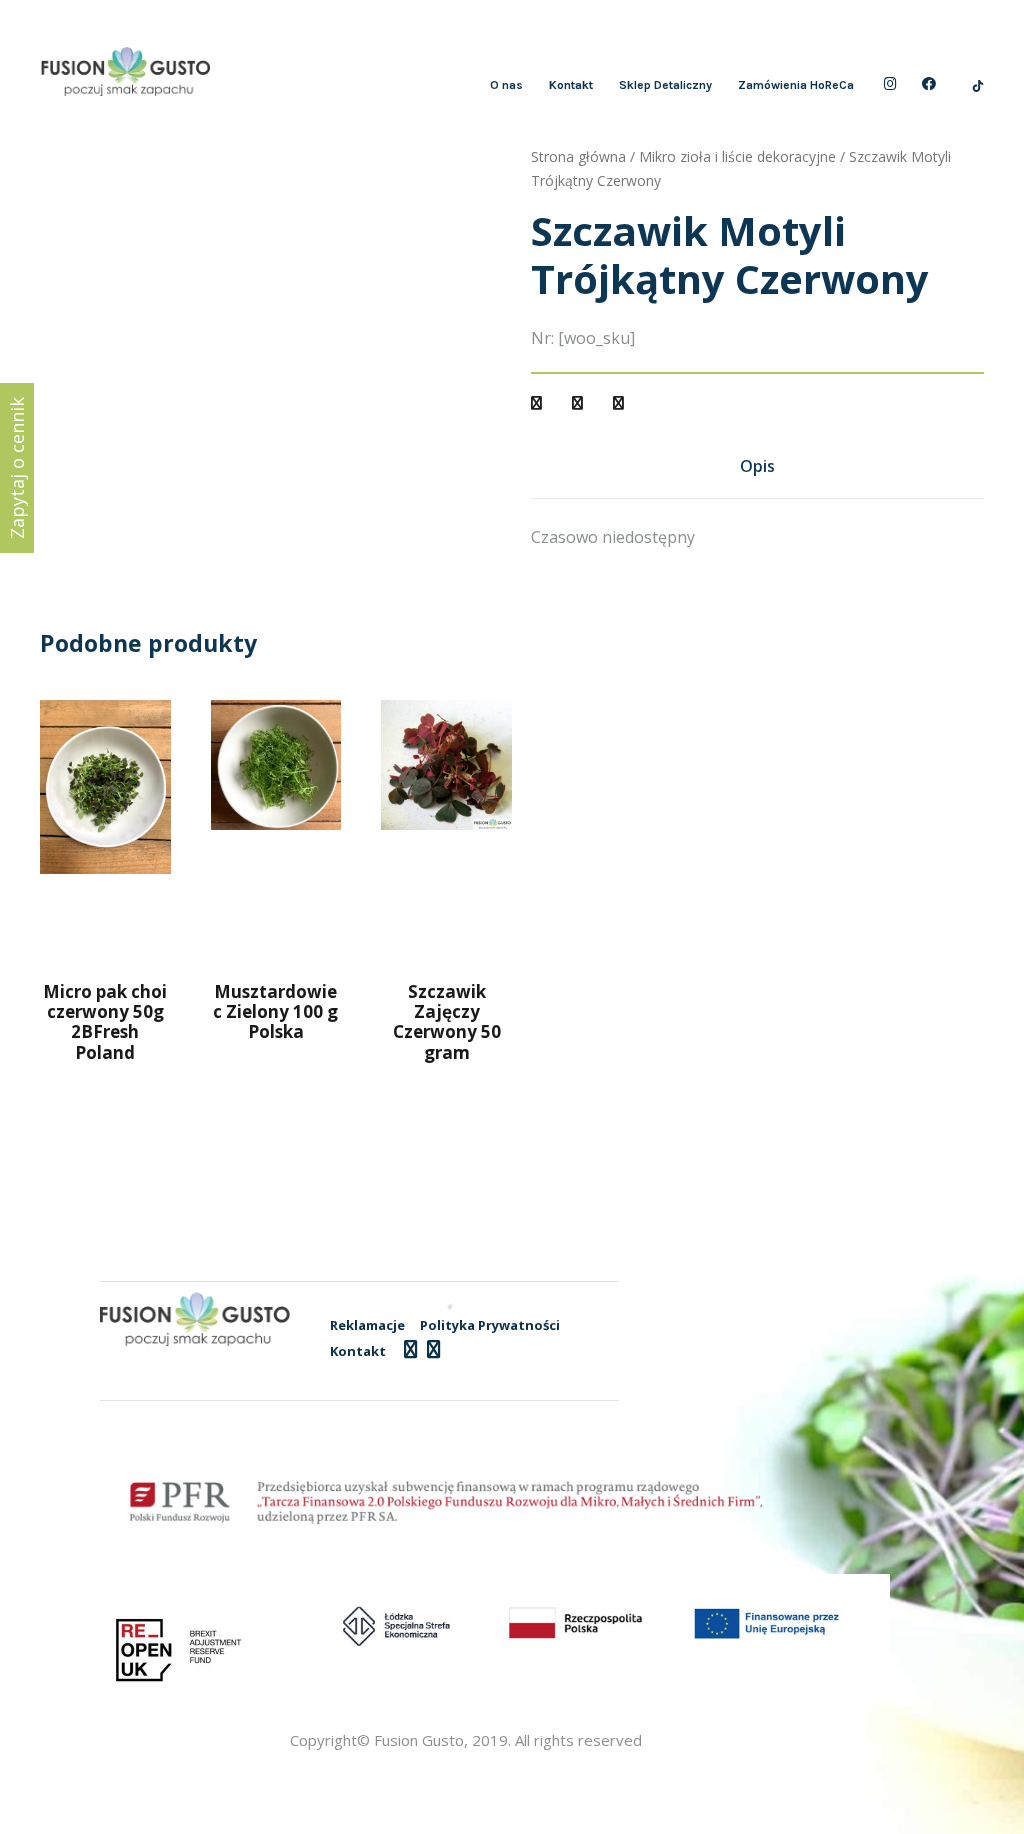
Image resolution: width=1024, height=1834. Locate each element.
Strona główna (578, 156)
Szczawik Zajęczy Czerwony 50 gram (447, 1022)
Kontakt (571, 85)
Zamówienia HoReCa (796, 85)
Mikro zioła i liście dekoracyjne (737, 156)
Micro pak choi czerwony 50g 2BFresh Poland (105, 1022)
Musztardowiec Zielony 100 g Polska (275, 1012)
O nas (506, 85)
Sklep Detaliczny (665, 85)
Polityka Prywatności (490, 1325)
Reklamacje (367, 1325)
